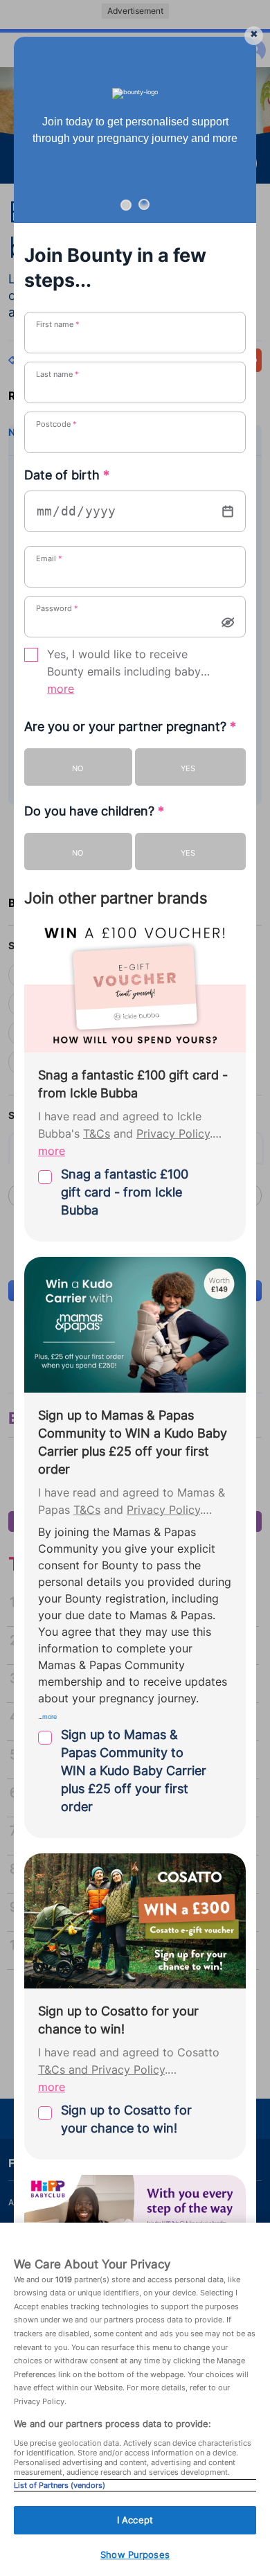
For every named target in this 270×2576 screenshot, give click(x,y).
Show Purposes (135, 2555)
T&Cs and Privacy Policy (101, 2070)
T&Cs (97, 1134)
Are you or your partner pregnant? (130, 726)
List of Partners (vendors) (60, 2485)
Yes (188, 768)
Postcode (56, 424)
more (61, 689)
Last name (57, 374)
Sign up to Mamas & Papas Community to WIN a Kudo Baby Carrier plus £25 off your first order (134, 1771)
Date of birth (67, 475)
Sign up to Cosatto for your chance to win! (126, 2119)
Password (57, 608)
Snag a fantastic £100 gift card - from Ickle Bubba (125, 1192)
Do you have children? (94, 811)
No (78, 768)
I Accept (135, 2520)
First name (58, 324)
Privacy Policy (173, 1134)
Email (49, 558)
